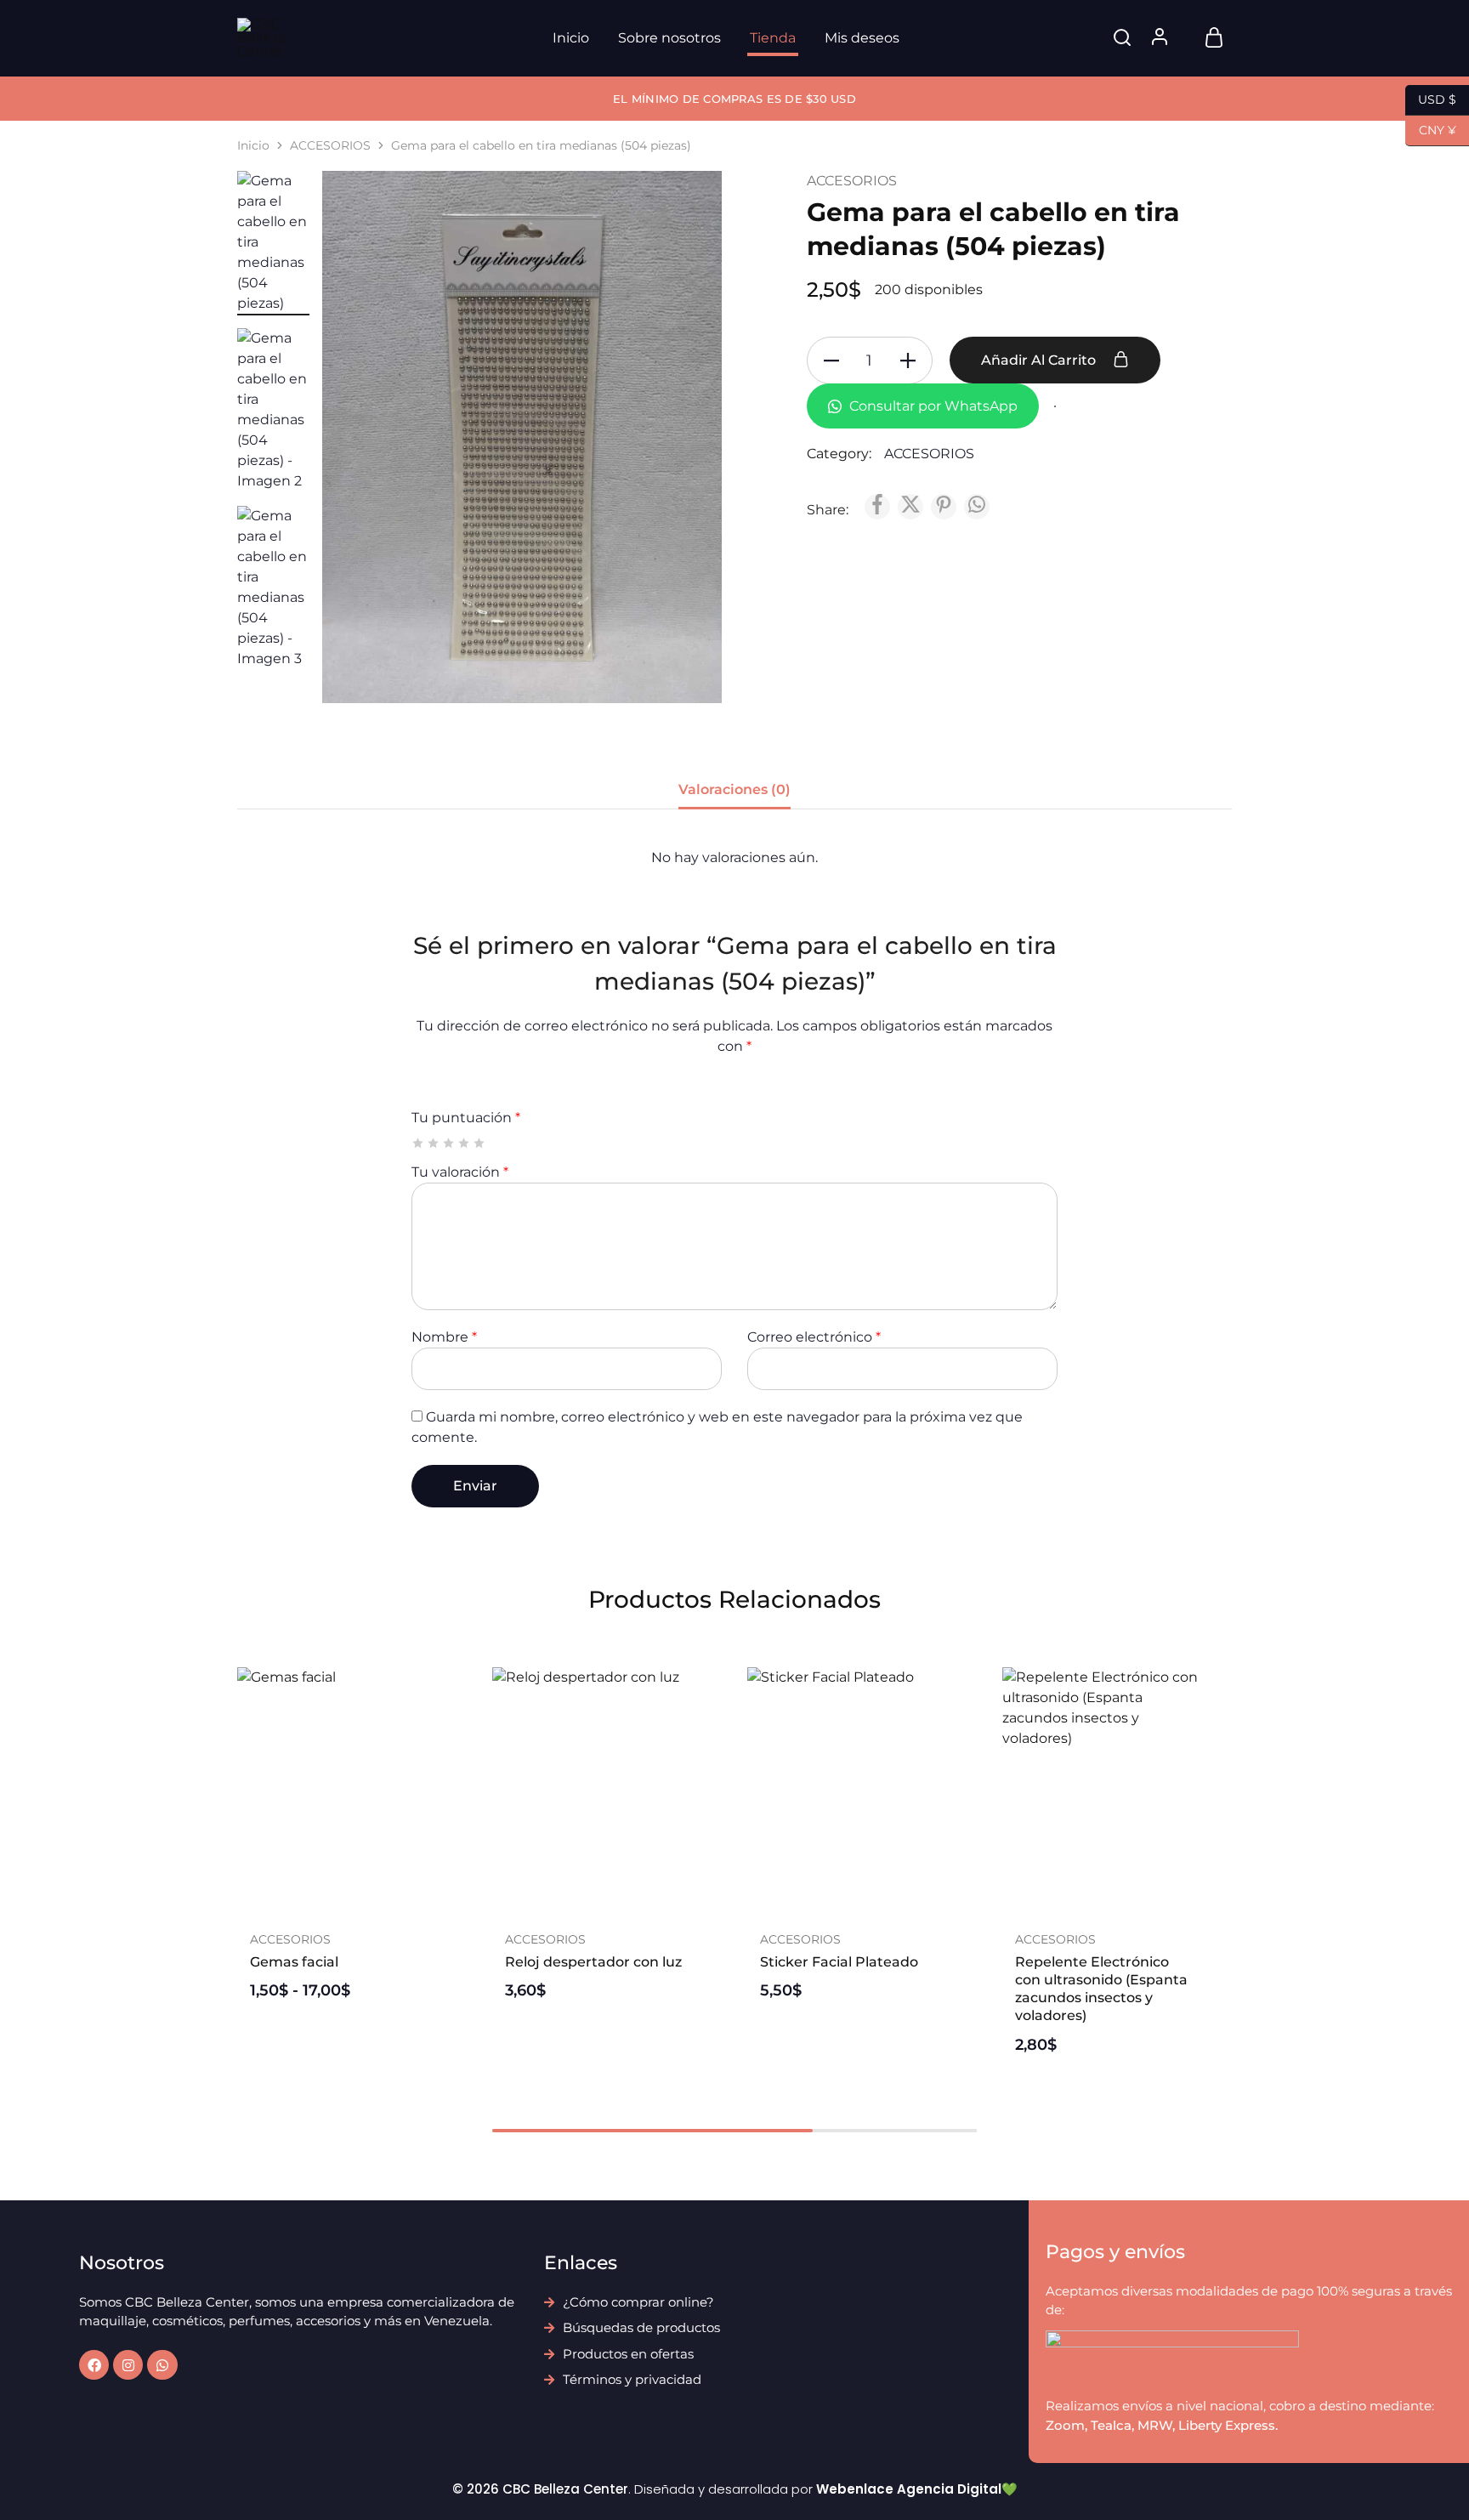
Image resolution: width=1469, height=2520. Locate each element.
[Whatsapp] (162, 2365)
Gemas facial (294, 1962)
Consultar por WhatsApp (932, 406)
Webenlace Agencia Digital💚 (917, 2489)
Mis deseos (862, 38)
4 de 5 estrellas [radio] (465, 1143)
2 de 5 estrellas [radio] (434, 1143)
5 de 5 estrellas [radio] (480, 1143)
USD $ (1431, 98)
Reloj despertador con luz (593, 1962)
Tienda (773, 38)
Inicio (571, 38)
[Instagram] (128, 2365)
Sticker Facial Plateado (839, 1962)
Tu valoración (460, 1172)
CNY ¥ (1431, 129)
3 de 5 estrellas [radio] (449, 1143)
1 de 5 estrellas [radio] (419, 1143)
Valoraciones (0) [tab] (734, 789)
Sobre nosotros (669, 38)
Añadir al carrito (1040, 360)
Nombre (444, 1337)
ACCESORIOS (330, 145)
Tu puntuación (466, 1118)
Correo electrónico (814, 1337)
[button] (594, 1904)
